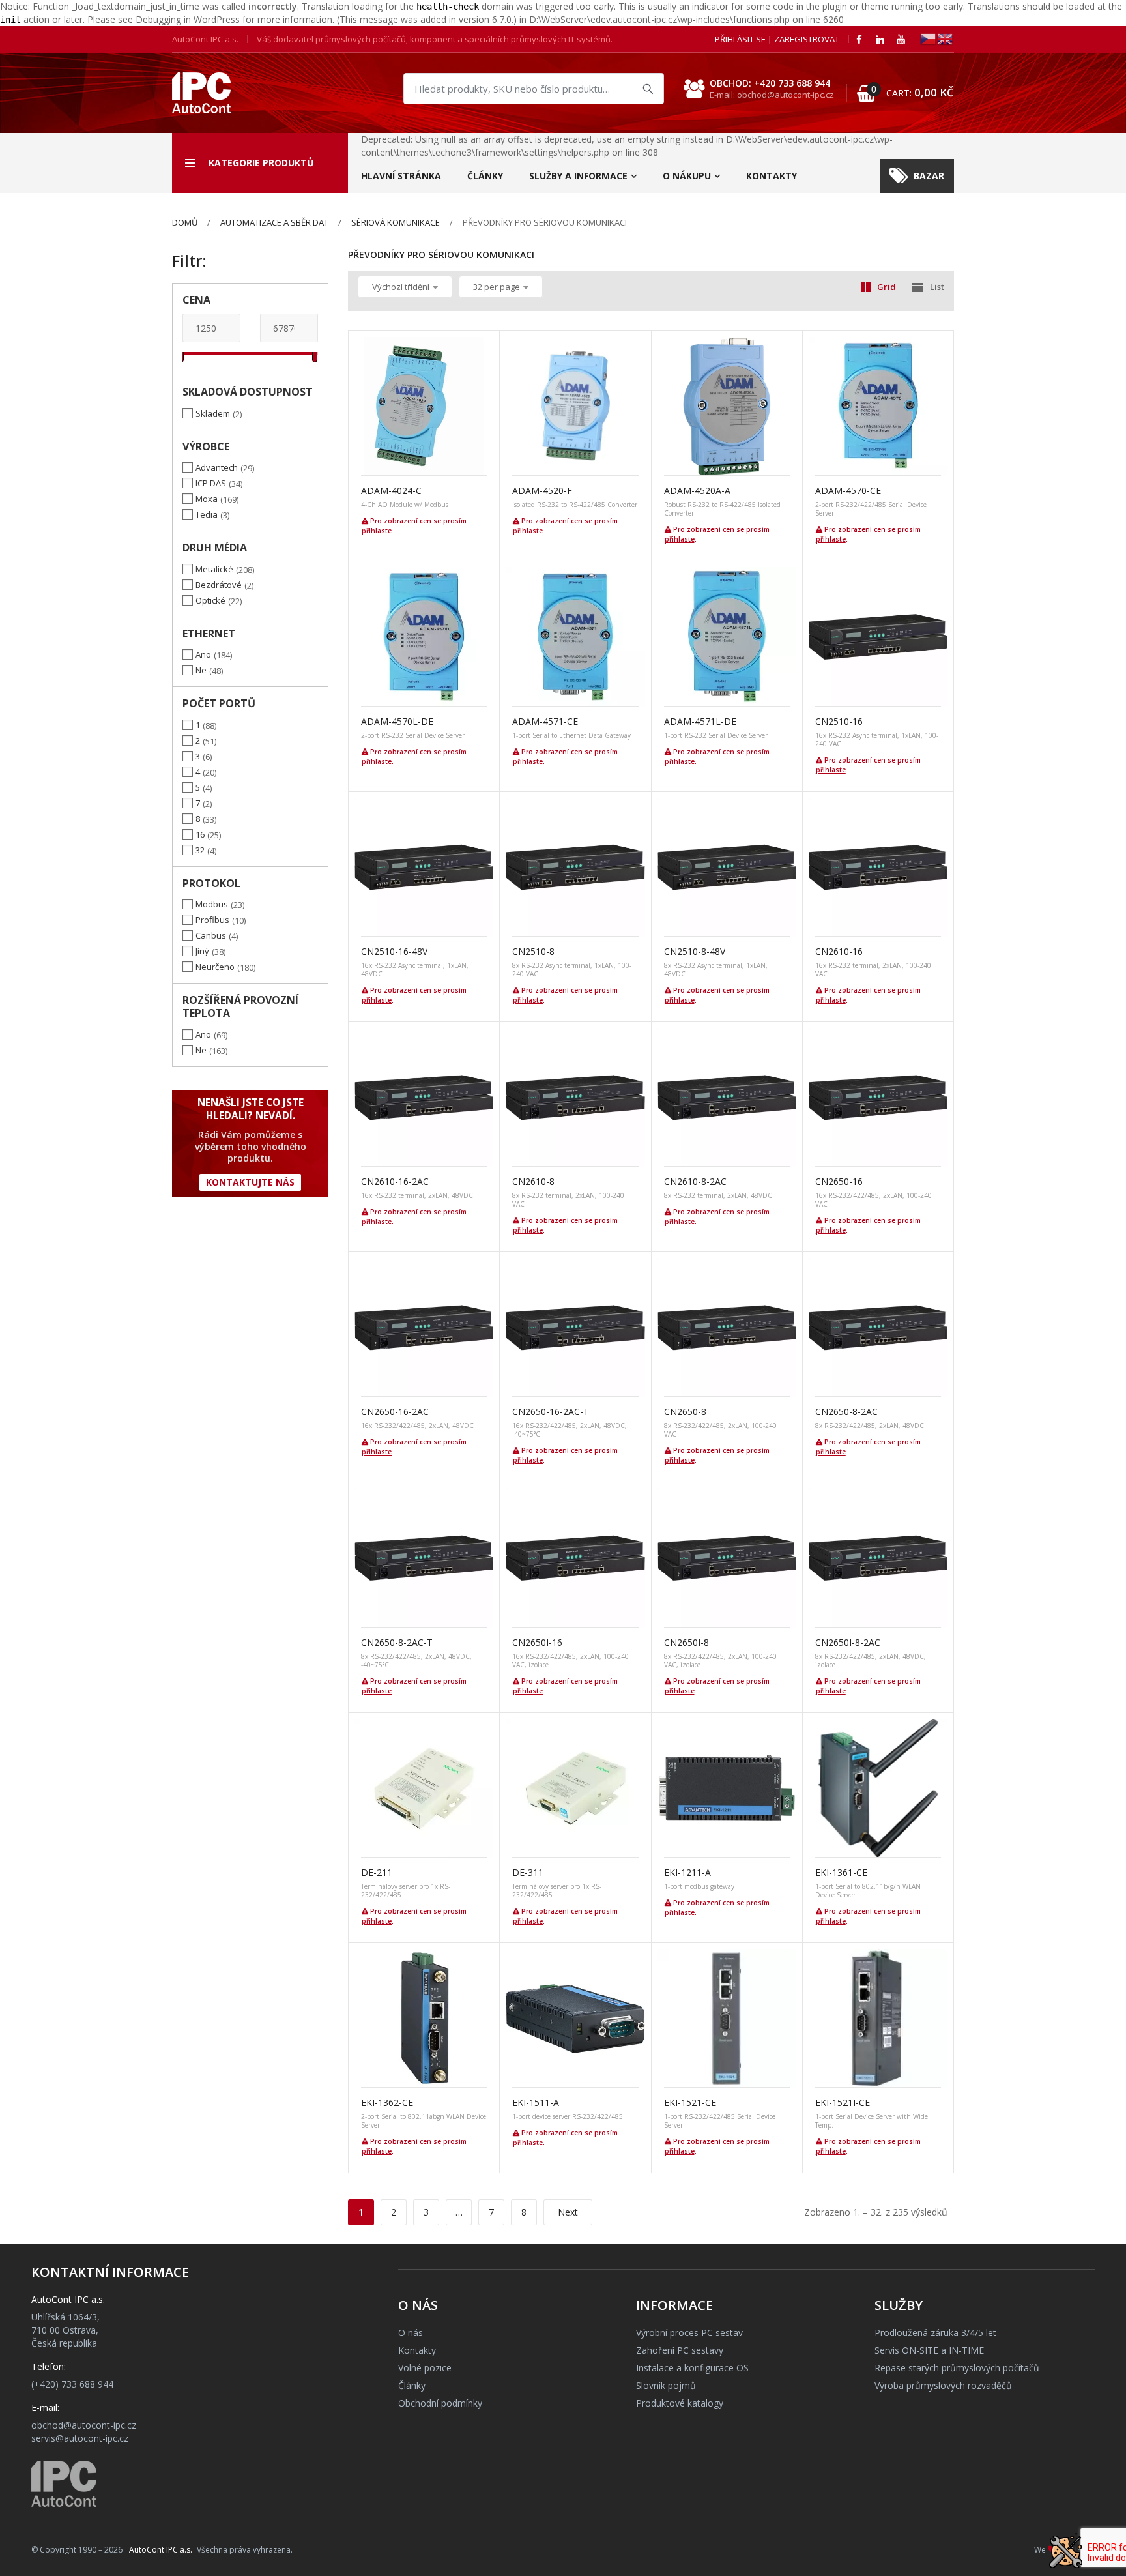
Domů (185, 222)
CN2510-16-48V (394, 951)
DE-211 (377, 1872)
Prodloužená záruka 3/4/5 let (935, 2333)
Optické (210, 600)
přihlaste (377, 531)
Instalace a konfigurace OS (692, 2368)
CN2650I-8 (686, 1642)
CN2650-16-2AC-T (551, 1412)
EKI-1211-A (687, 1872)
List (937, 287)
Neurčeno (215, 967)
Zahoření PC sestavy (680, 2350)
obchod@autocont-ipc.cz (84, 2425)
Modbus (212, 904)
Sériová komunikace (396, 222)
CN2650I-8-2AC (848, 1642)
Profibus (212, 920)
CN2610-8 (533, 1181)
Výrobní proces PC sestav (689, 2333)
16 (200, 834)
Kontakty (772, 176)
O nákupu (687, 176)
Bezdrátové (219, 585)
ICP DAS (211, 483)
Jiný (202, 951)
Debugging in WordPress (188, 19)
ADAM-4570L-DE (397, 721)
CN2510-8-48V (695, 951)
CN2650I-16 (537, 1642)
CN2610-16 (839, 951)
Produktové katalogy (680, 2403)
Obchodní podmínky (440, 2403)
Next (568, 2212)
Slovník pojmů (666, 2385)
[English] (946, 38)
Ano (203, 654)
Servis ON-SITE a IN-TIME (929, 2350)
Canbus (211, 935)
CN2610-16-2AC (395, 1181)
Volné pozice (425, 2368)
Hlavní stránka (401, 176)
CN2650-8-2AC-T (397, 1642)
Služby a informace (578, 176)
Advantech (217, 467)
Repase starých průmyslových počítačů (957, 2368)
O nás (411, 2333)
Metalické (214, 569)
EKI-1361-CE (841, 1872)
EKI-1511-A (536, 2102)
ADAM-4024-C (391, 490)
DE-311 (528, 1872)
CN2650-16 (839, 1181)
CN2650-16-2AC (395, 1412)
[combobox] (534, 89)
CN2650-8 (685, 1412)
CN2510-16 (839, 721)
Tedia (207, 514)
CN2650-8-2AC (846, 1412)
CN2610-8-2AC (695, 1181)
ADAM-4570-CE (848, 490)
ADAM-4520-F (542, 490)
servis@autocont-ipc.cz (80, 2438)
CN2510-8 (533, 951)
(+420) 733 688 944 (72, 2384)
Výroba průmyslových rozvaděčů (943, 2385)
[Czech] (929, 38)
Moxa (207, 499)
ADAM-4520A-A (697, 490)
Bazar (929, 176)
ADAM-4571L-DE (700, 721)
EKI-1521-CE (690, 2102)
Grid (887, 287)
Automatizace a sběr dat (274, 222)
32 (200, 850)
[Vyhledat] (647, 89)
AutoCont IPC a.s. (161, 2550)
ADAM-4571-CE (545, 721)
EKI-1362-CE (387, 2102)
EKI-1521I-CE (843, 2102)
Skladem (213, 413)
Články (485, 176)
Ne (201, 670)
